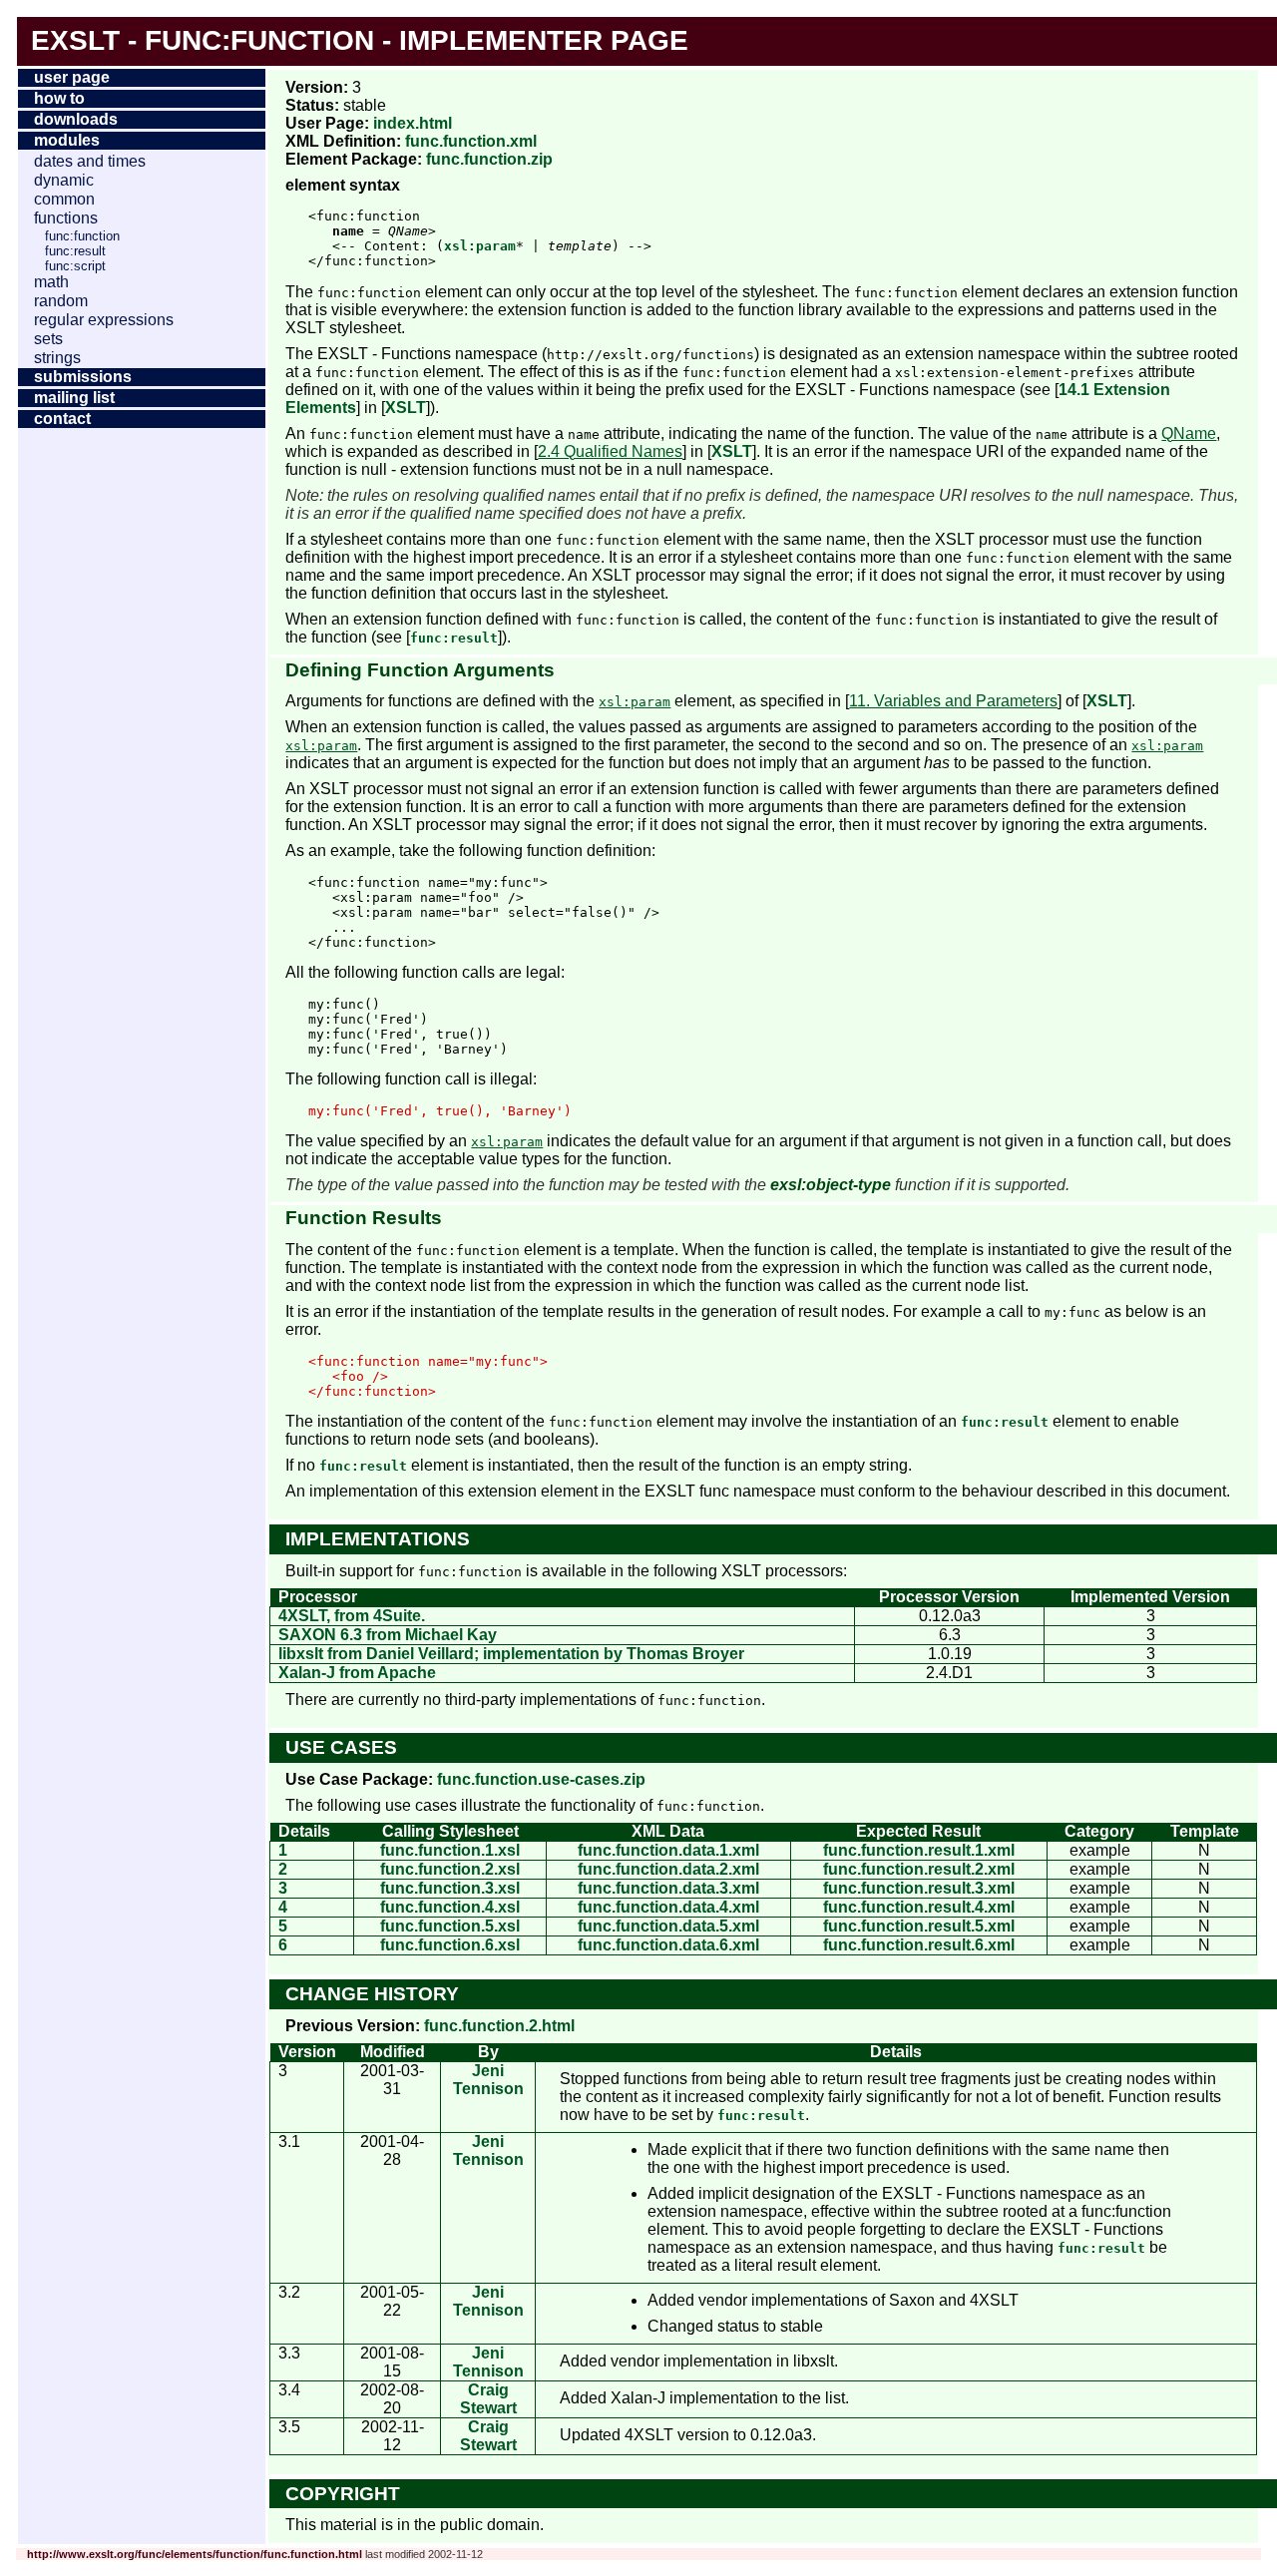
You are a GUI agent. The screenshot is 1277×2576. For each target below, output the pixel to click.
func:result (75, 251)
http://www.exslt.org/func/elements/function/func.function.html (195, 2554)
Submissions (83, 377)
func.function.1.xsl (450, 1850)
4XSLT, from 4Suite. (352, 1616)
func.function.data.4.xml (668, 1907)
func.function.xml (471, 141)
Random (61, 301)
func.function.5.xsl (450, 1926)
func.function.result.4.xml (919, 1907)
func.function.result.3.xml (919, 1888)
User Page (72, 77)
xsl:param (480, 246)
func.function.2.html (499, 2026)
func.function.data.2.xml (668, 1869)
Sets (48, 339)
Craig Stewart (488, 2399)
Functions (66, 218)
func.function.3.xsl (450, 1888)
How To (59, 98)
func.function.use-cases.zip (541, 1779)
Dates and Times (90, 161)
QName (1189, 433)
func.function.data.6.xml (668, 1945)
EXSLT (75, 40)
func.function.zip (489, 159)
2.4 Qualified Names (610, 451)
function (302, 40)
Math (51, 282)
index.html (413, 123)
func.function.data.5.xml (668, 1926)
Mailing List (74, 398)
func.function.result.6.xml (919, 1945)
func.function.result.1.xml (919, 1850)
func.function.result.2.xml (919, 1869)
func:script (75, 266)
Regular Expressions (104, 320)
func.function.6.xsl (450, 1945)
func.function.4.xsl (450, 1907)
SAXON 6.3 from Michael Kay (388, 1635)
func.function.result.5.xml (919, 1926)
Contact (62, 419)
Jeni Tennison (488, 2080)
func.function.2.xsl (450, 1869)
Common (64, 199)
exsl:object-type (831, 1185)
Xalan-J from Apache (357, 1673)
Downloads (76, 119)
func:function (82, 236)
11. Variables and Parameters (953, 701)
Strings (57, 358)
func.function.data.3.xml (668, 1888)
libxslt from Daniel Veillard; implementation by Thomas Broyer (511, 1654)
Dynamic (64, 180)
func (183, 40)
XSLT (406, 408)
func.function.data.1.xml (668, 1850)
